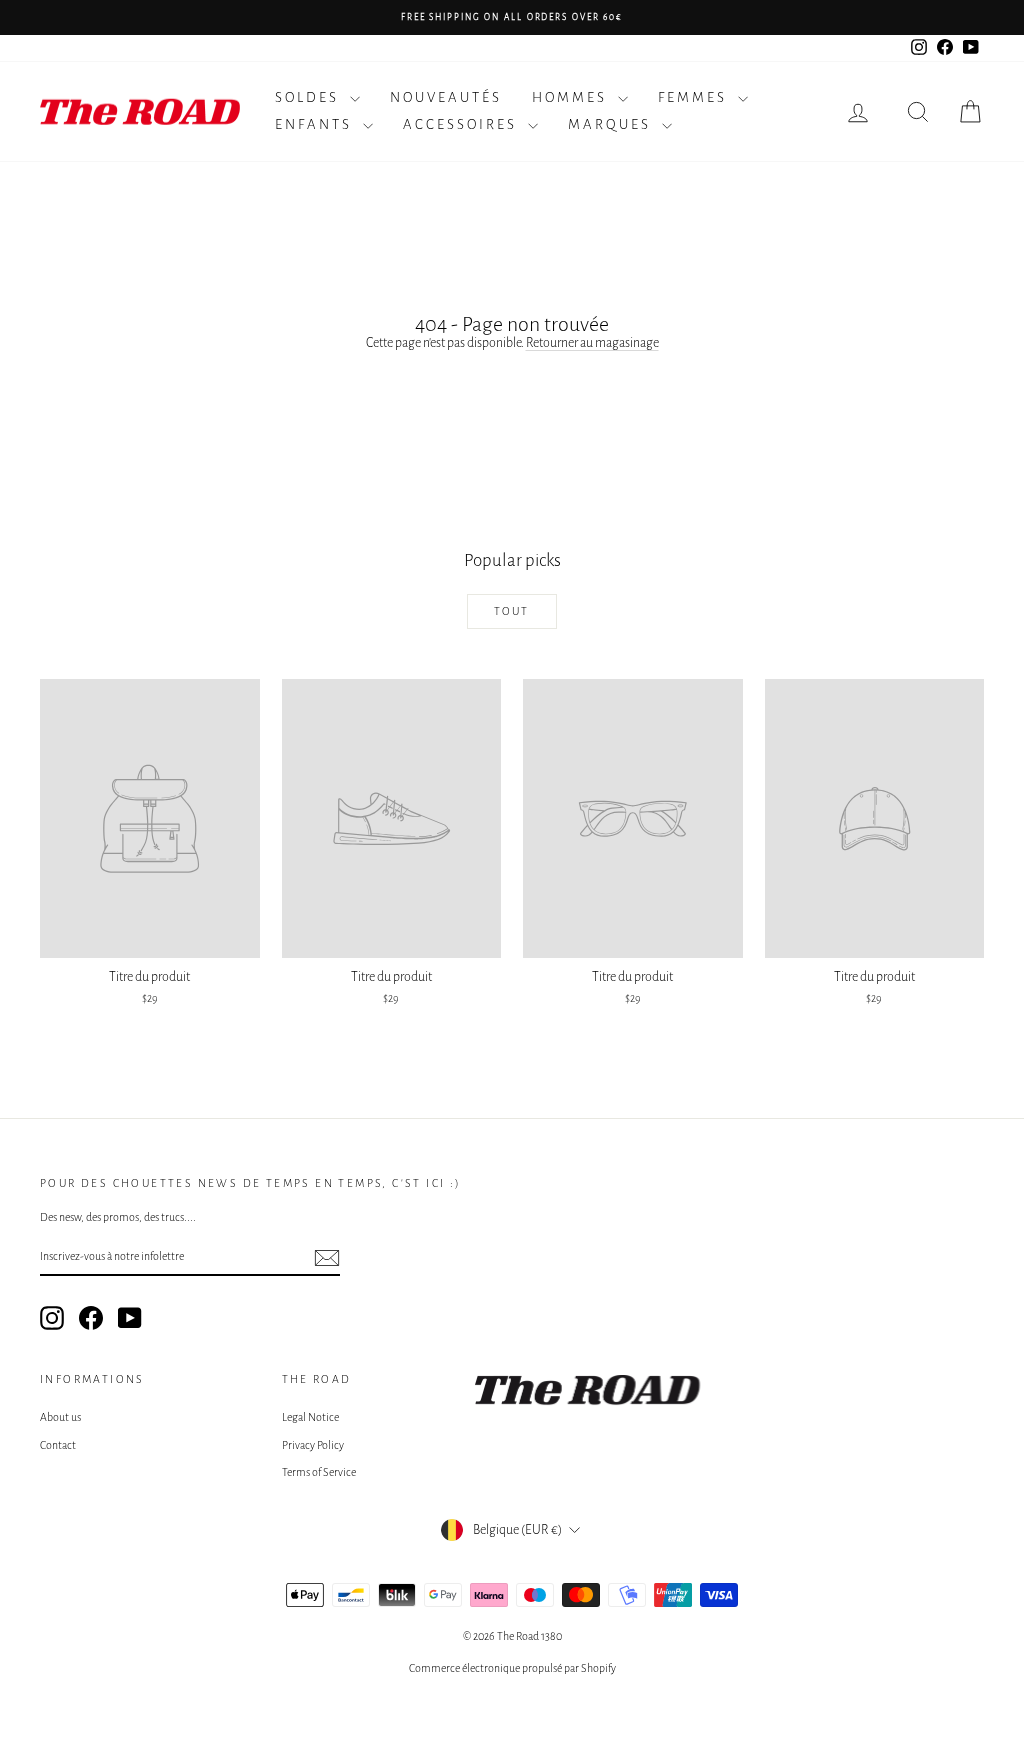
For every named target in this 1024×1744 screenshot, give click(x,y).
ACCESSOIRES (463, 124)
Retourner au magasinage (592, 343)
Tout (512, 611)
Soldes (310, 97)
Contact (58, 1445)
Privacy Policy (313, 1445)
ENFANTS (316, 124)
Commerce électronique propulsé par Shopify (512, 1668)
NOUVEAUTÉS (446, 97)
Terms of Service (319, 1472)
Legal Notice (310, 1417)
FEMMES (695, 97)
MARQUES (612, 124)
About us (60, 1417)
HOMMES (572, 97)
